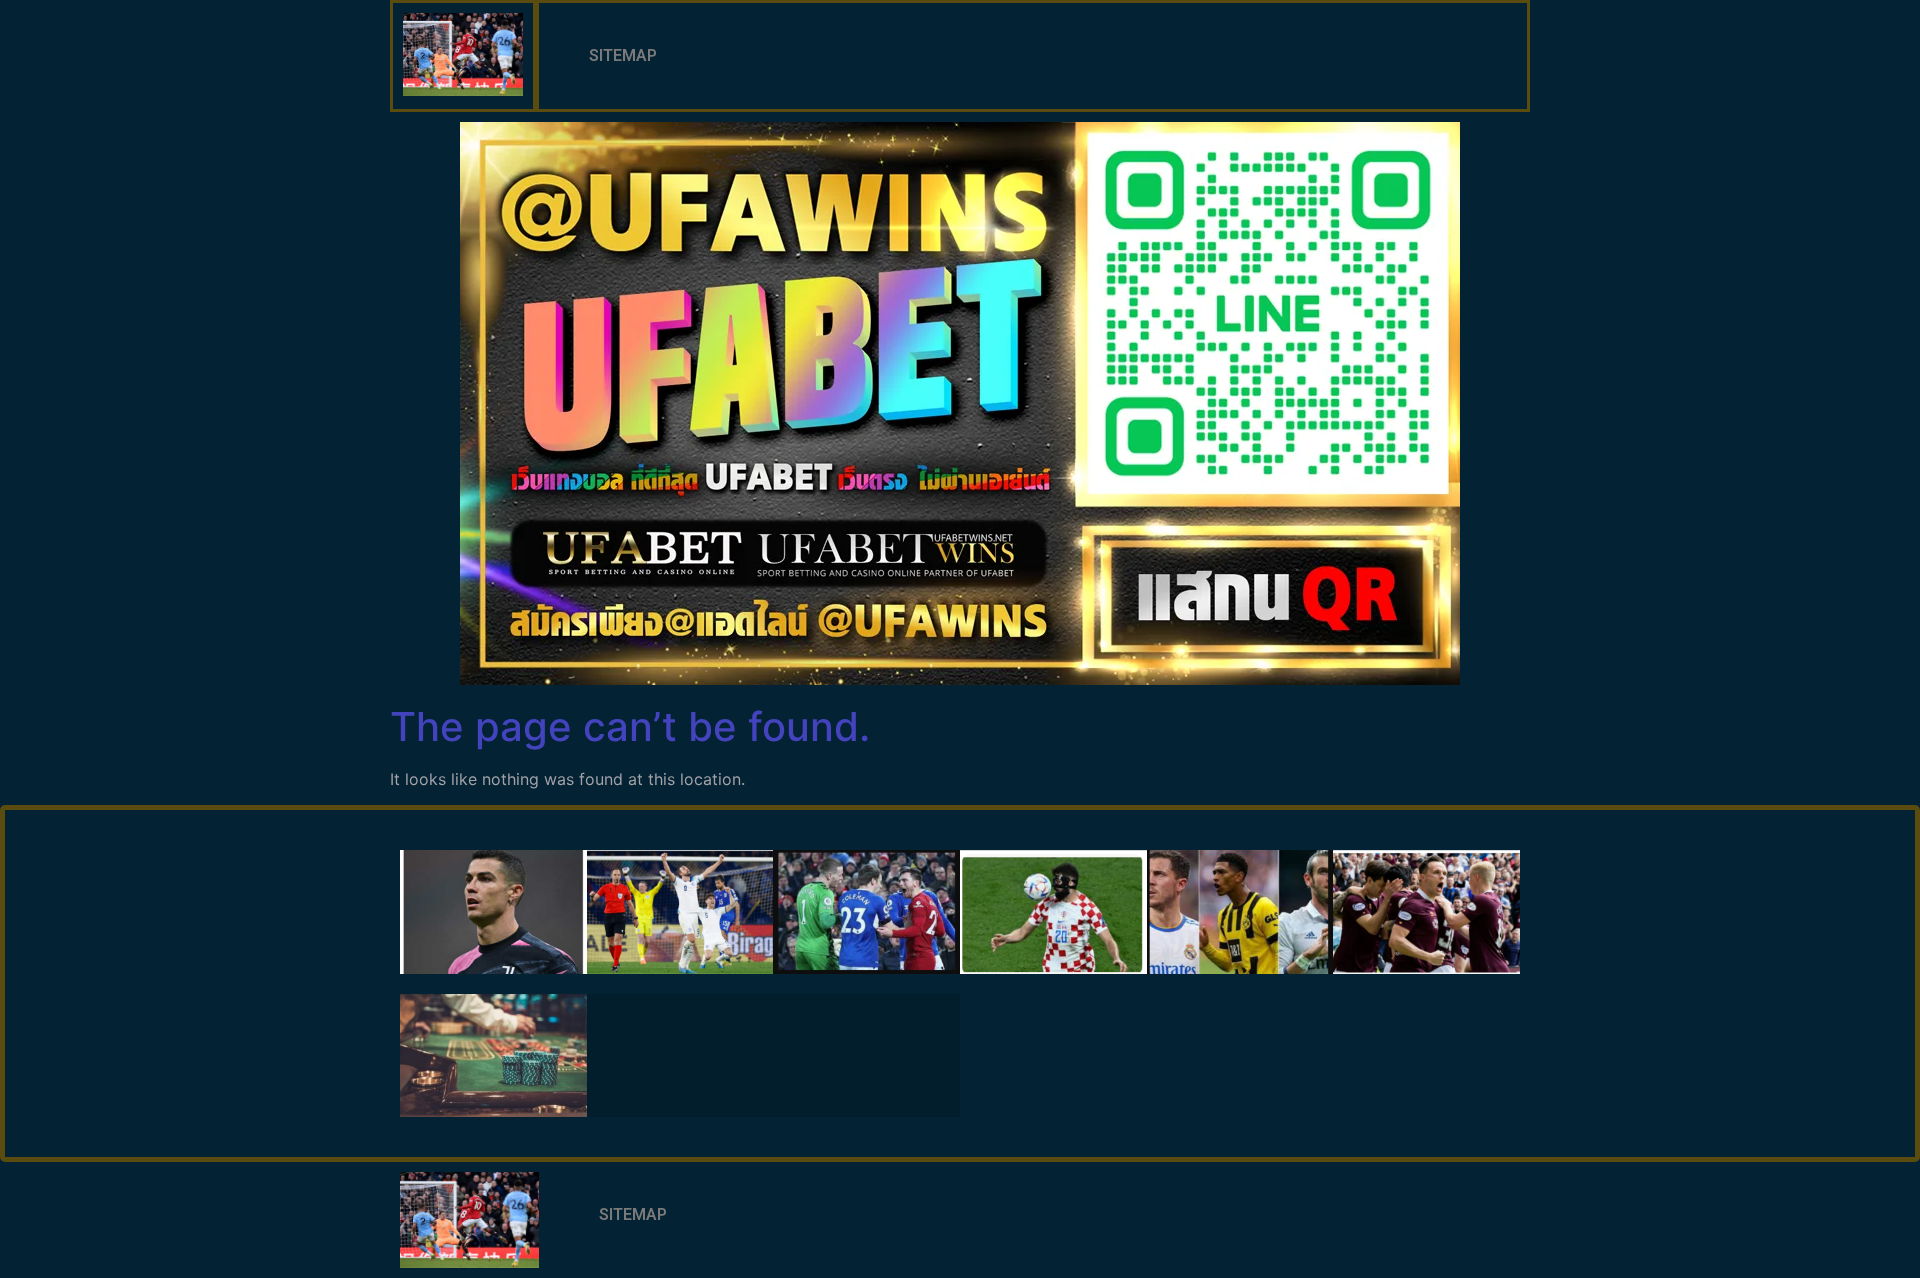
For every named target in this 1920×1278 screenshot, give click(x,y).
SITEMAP (623, 55)
